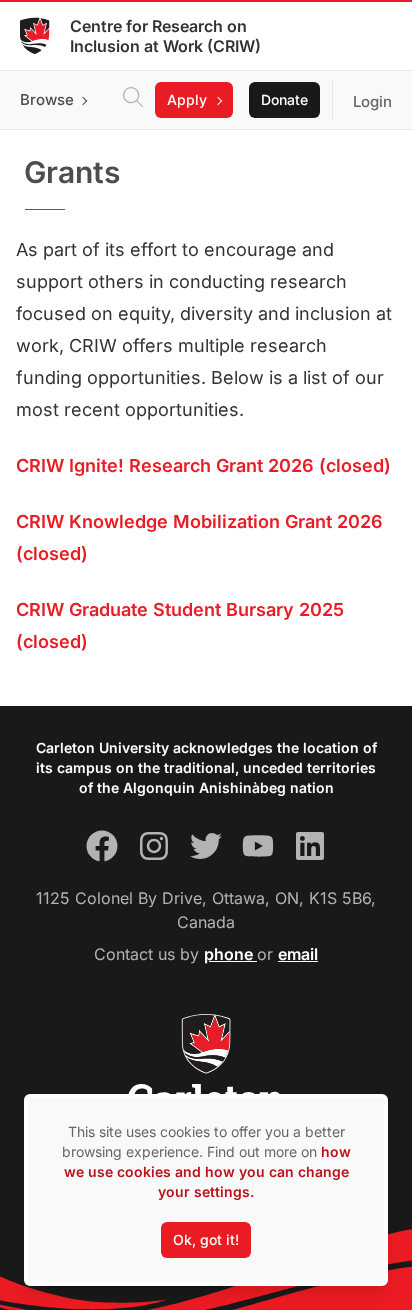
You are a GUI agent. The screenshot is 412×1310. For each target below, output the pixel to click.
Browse (47, 99)
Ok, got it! (206, 1239)
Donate (284, 99)
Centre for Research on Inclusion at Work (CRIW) (165, 36)
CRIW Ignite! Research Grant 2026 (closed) (203, 465)
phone (230, 954)
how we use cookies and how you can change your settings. (207, 1171)
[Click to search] (133, 100)
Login (372, 101)
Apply (187, 99)
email (298, 954)
